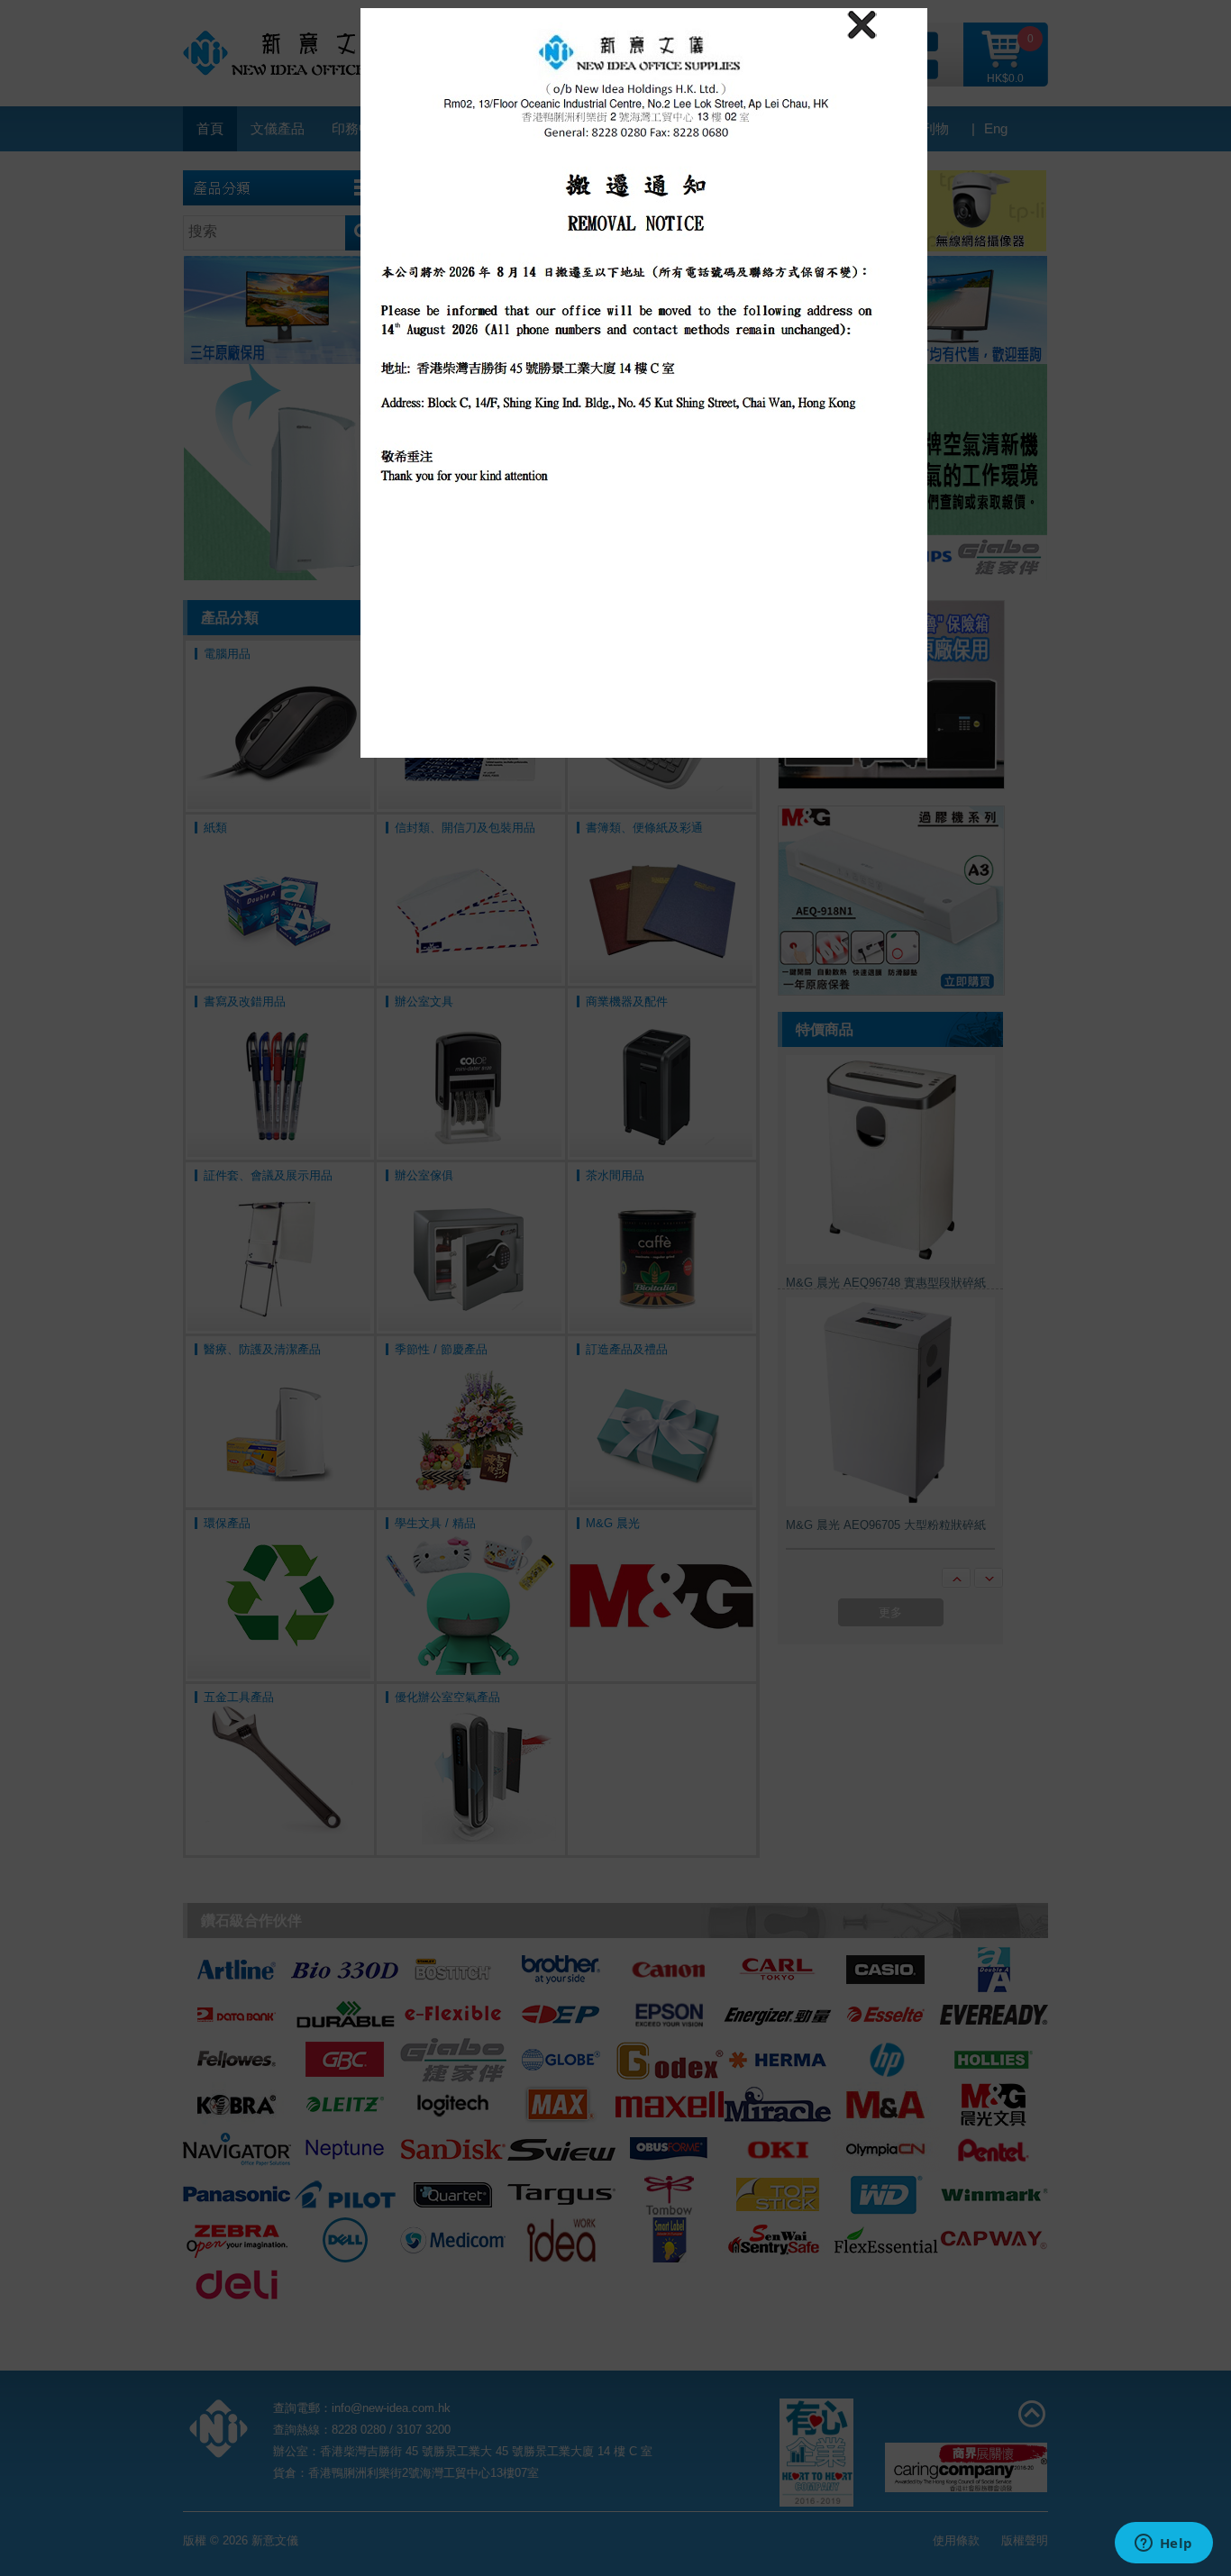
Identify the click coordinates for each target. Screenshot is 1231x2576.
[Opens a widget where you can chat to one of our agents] (1163, 2544)
